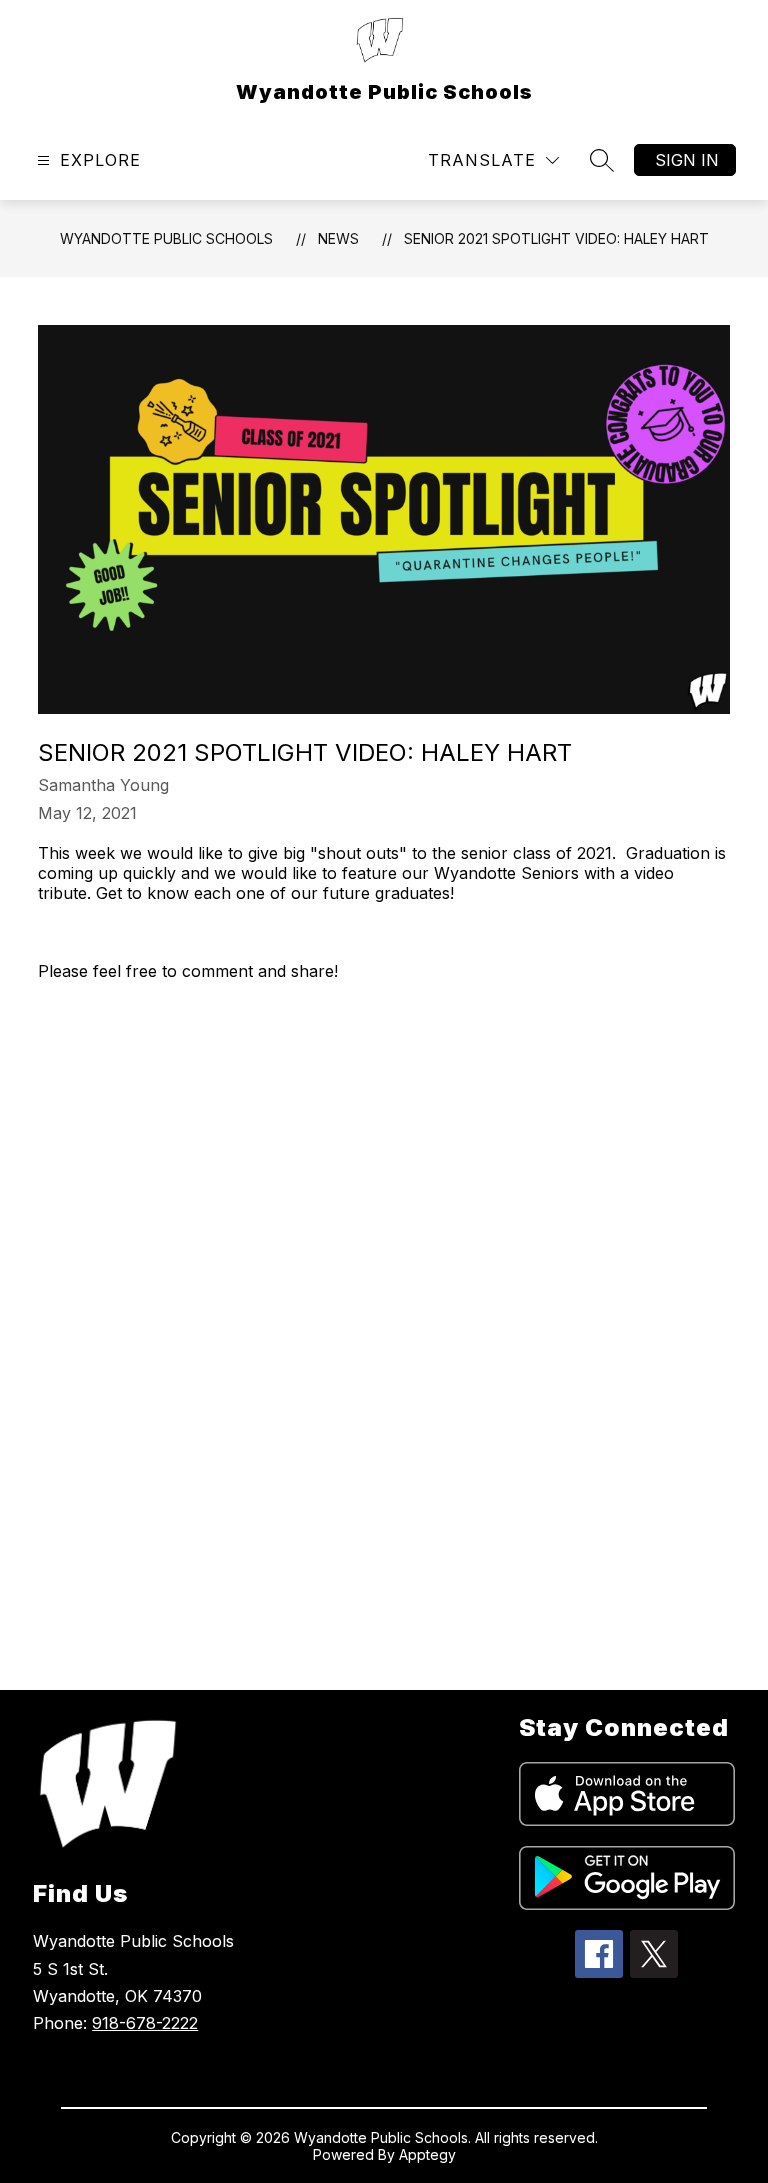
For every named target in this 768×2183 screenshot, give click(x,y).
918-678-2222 (145, 2023)
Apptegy (427, 2154)
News (338, 238)
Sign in (687, 160)
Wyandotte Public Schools (166, 238)
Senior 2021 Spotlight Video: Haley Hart (556, 238)
